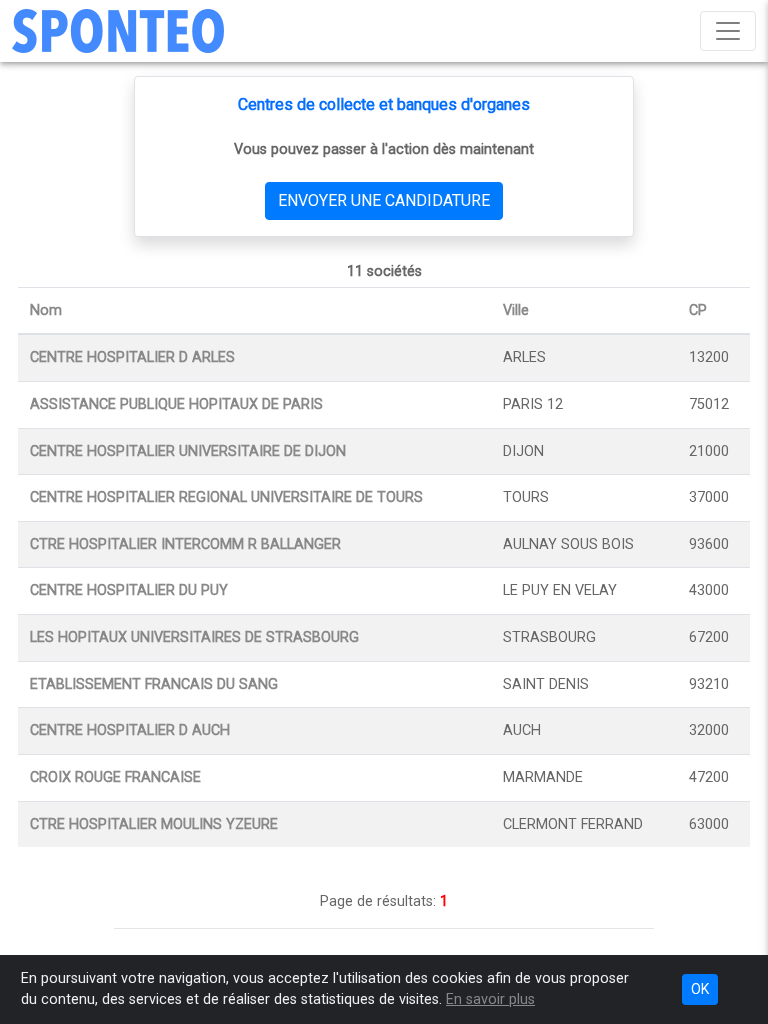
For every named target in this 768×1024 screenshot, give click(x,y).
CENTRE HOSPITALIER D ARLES (132, 357)
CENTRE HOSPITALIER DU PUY (129, 590)
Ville (516, 310)
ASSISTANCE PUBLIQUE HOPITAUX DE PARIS (176, 404)
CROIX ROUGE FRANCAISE (115, 777)
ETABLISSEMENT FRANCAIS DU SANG (154, 684)
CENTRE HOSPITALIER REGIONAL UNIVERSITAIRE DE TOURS (226, 497)
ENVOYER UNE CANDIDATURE (384, 200)
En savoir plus (490, 999)
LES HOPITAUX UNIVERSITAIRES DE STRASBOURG (194, 637)
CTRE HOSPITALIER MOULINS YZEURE (154, 824)
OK (700, 989)
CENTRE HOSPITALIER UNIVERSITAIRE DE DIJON (188, 451)
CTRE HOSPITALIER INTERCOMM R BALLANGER (185, 544)
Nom (46, 310)
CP (698, 310)
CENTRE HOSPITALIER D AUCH (130, 730)
